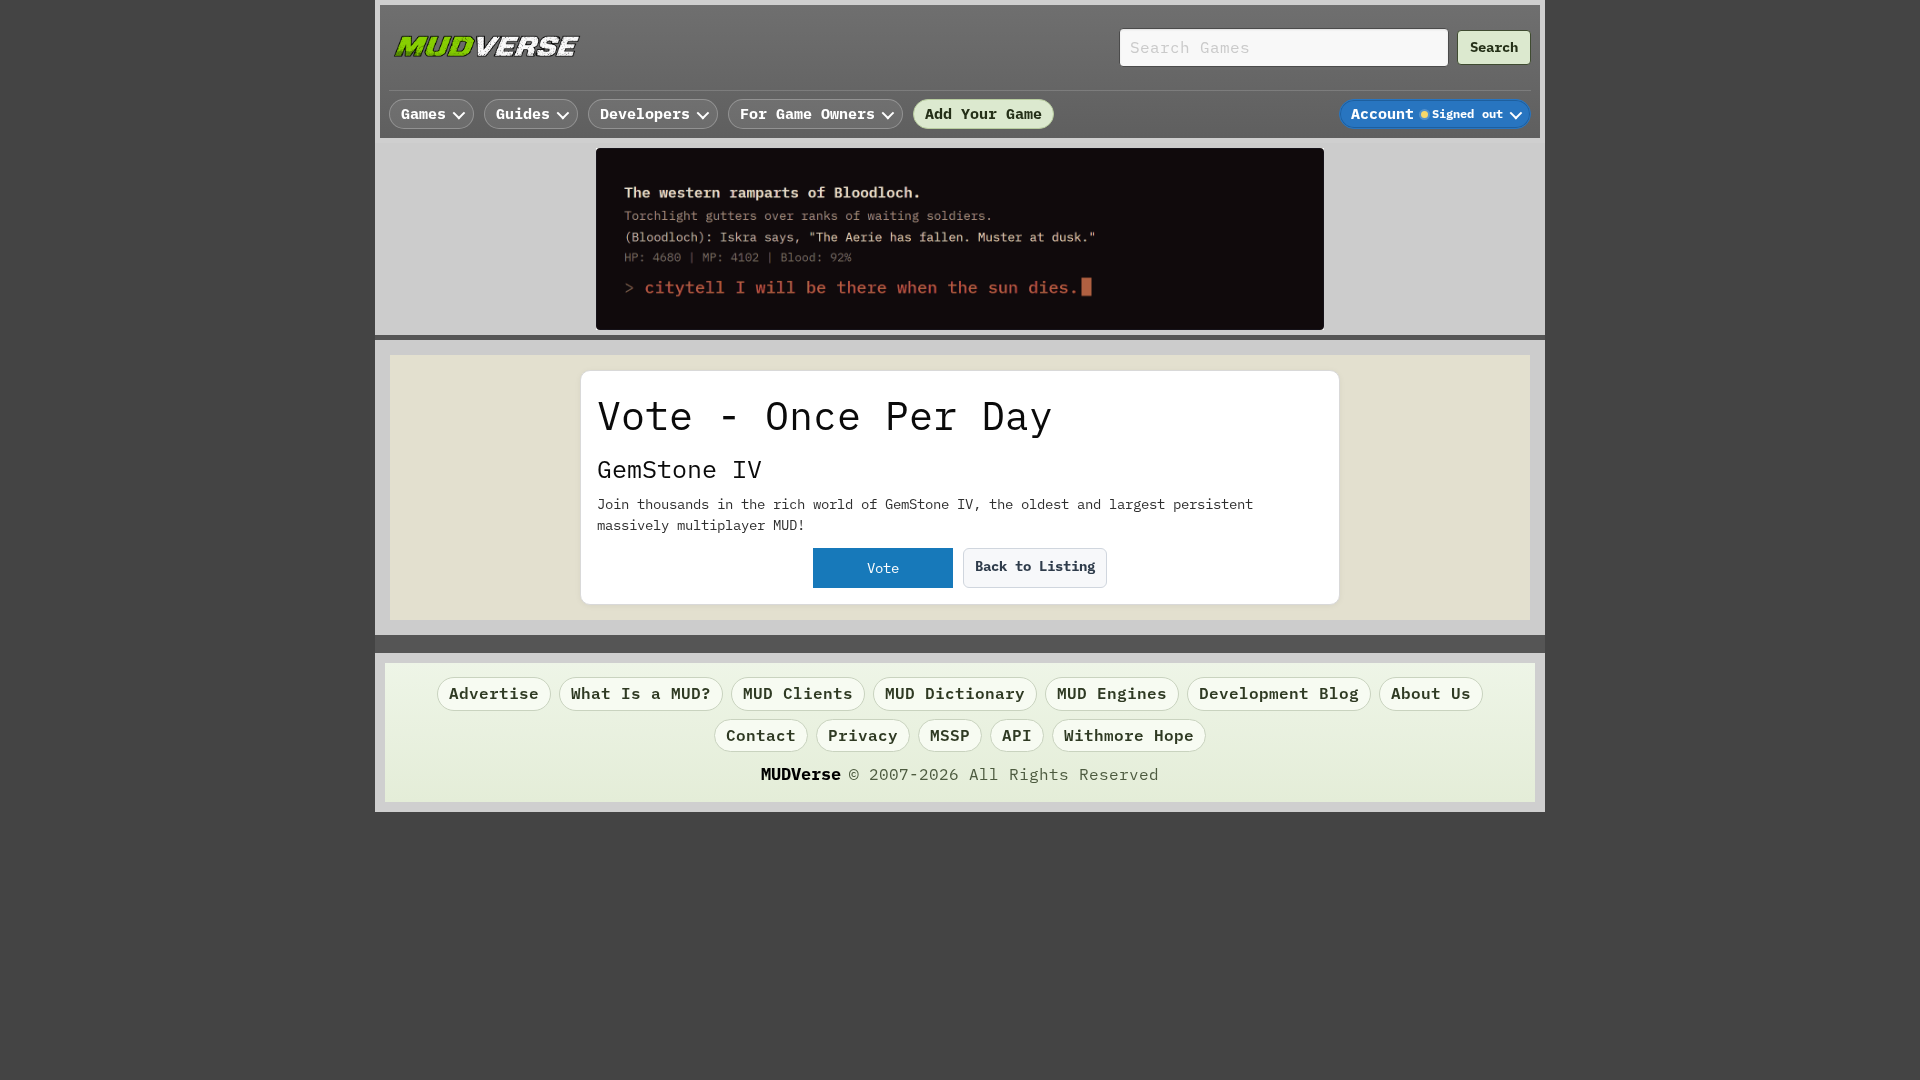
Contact (761, 735)
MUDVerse (801, 774)
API (1017, 735)
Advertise (494, 693)
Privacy (863, 735)
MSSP (950, 735)
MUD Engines (1112, 693)
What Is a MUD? (641, 693)
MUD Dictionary (955, 693)
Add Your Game (983, 113)
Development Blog (1279, 693)
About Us (1431, 693)
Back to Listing (1035, 566)
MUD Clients (798, 693)
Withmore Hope (1129, 735)
